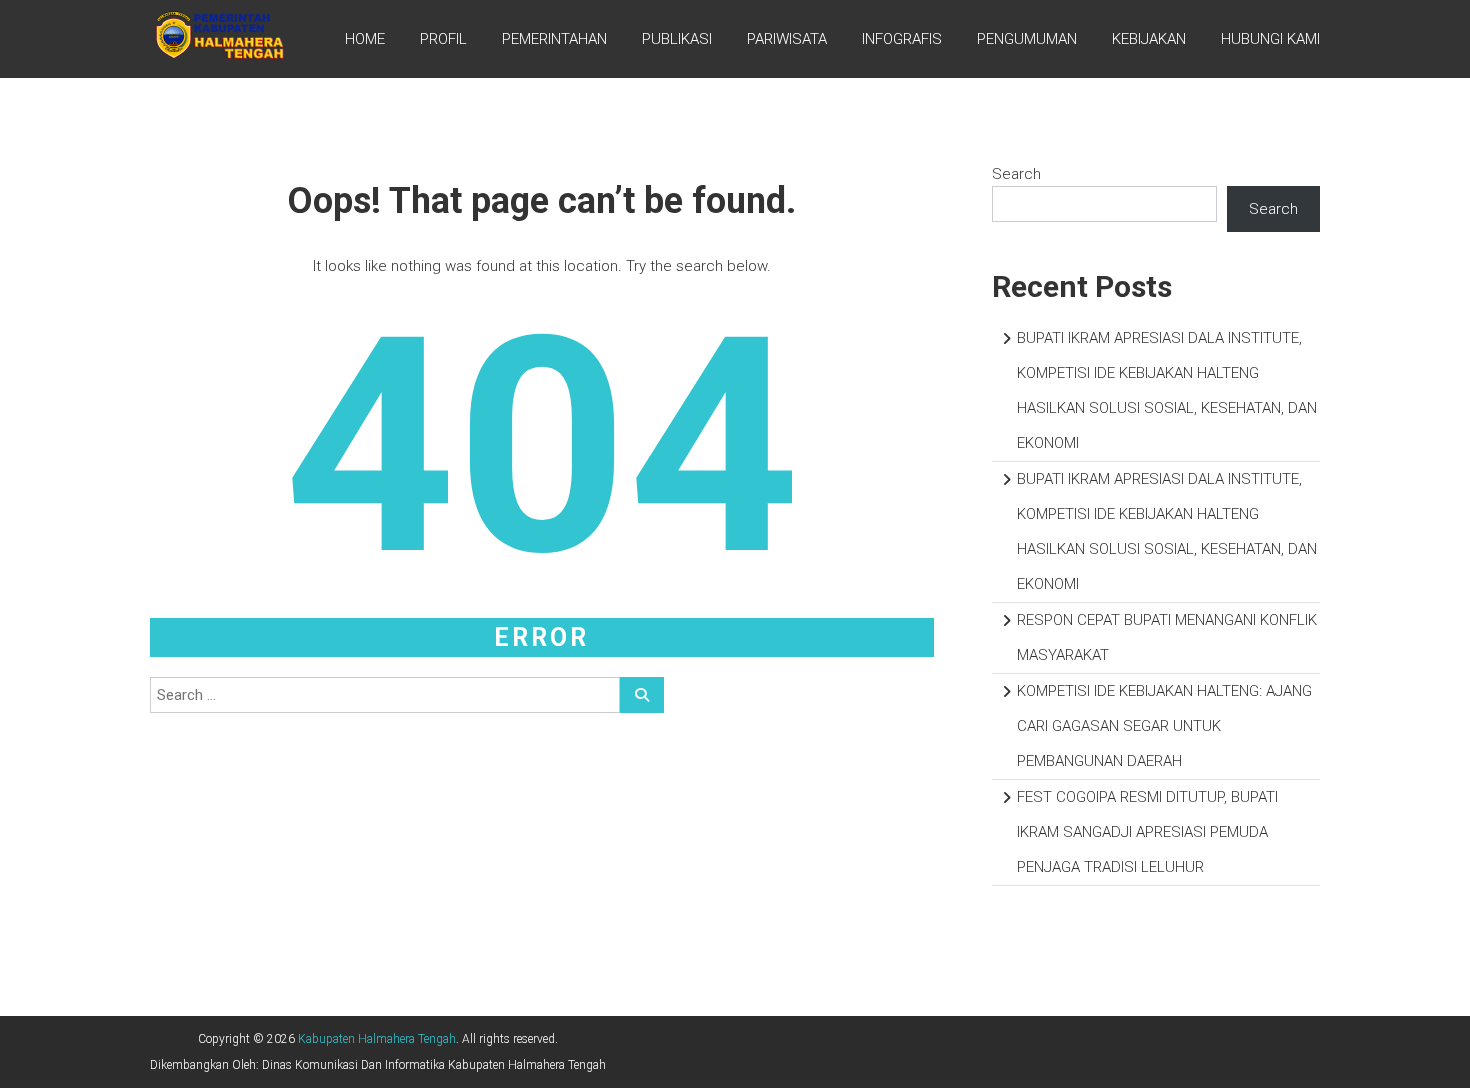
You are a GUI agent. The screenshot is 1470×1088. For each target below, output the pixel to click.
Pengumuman (1027, 39)
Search (1016, 174)
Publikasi (677, 39)
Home (365, 39)
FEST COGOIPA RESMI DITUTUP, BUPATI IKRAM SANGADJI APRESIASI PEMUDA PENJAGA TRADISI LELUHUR (1147, 832)
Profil (443, 39)
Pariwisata (787, 39)
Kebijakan (1149, 39)
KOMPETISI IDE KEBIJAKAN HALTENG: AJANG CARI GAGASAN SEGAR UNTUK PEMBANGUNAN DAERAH (1164, 726)
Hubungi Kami (1270, 39)
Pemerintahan (554, 39)
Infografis (902, 39)
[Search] (642, 695)
